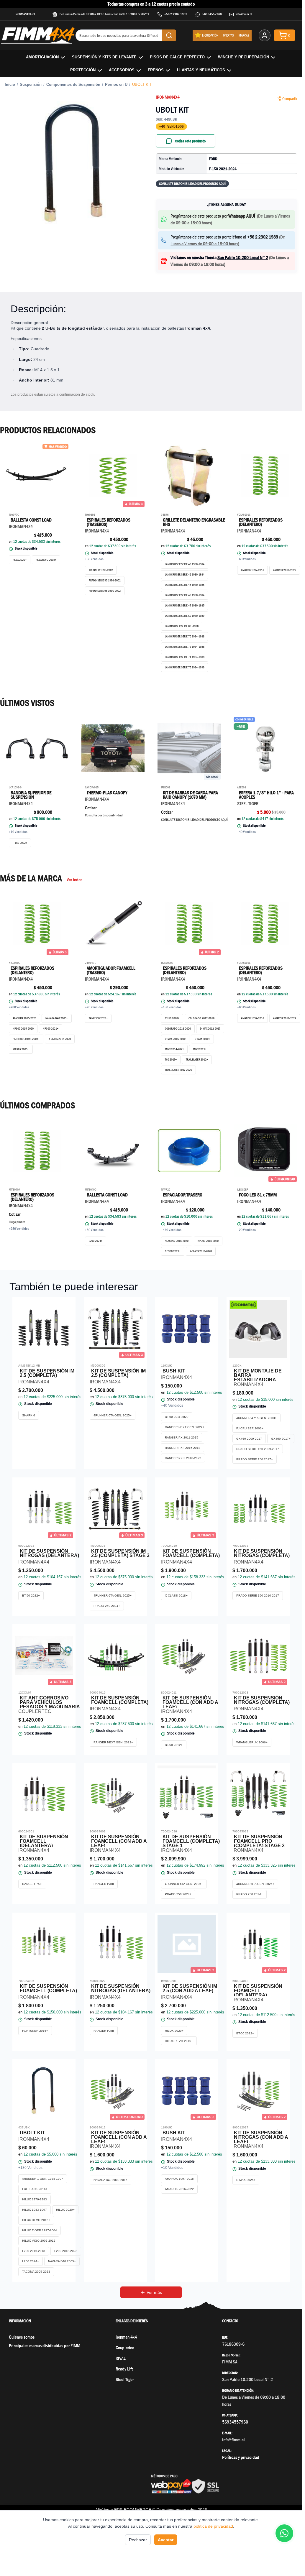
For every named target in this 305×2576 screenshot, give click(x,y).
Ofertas (228, 35)
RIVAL (121, 2358)
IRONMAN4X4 (168, 97)
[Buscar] (169, 35)
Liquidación (210, 35)
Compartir (290, 98)
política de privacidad (213, 2526)
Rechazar (138, 2540)
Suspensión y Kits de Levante (104, 57)
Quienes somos (22, 2337)
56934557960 (212, 14)
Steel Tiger (125, 2379)
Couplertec (125, 2348)
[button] (76, 164)
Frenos (156, 70)
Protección (83, 70)
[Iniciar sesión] (265, 35)
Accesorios (122, 70)
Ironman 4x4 (126, 2337)
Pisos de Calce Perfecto (177, 57)
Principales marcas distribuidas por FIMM (45, 2346)
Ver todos (74, 880)
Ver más (154, 2292)
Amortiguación (42, 57)
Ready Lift (124, 2369)
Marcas (244, 35)
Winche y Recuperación (243, 57)
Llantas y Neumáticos (201, 70)
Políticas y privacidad (241, 2457)
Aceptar (166, 2540)
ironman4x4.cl (25, 14)
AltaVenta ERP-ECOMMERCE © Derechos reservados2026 (151, 2510)
